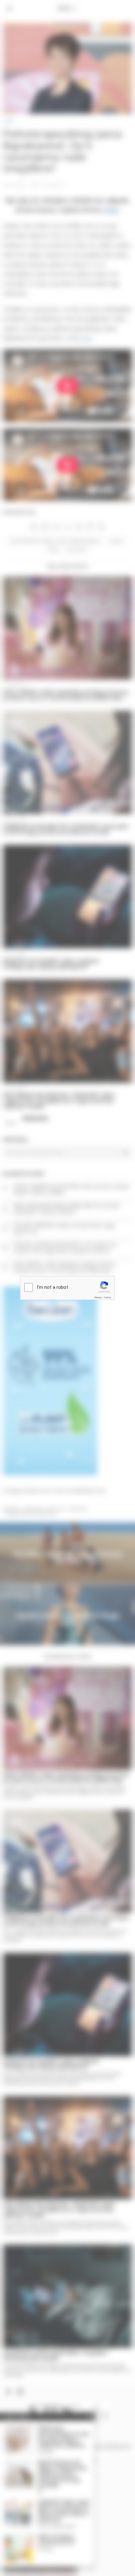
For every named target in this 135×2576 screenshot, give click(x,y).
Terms (107, 1297)
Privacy (98, 1297)
